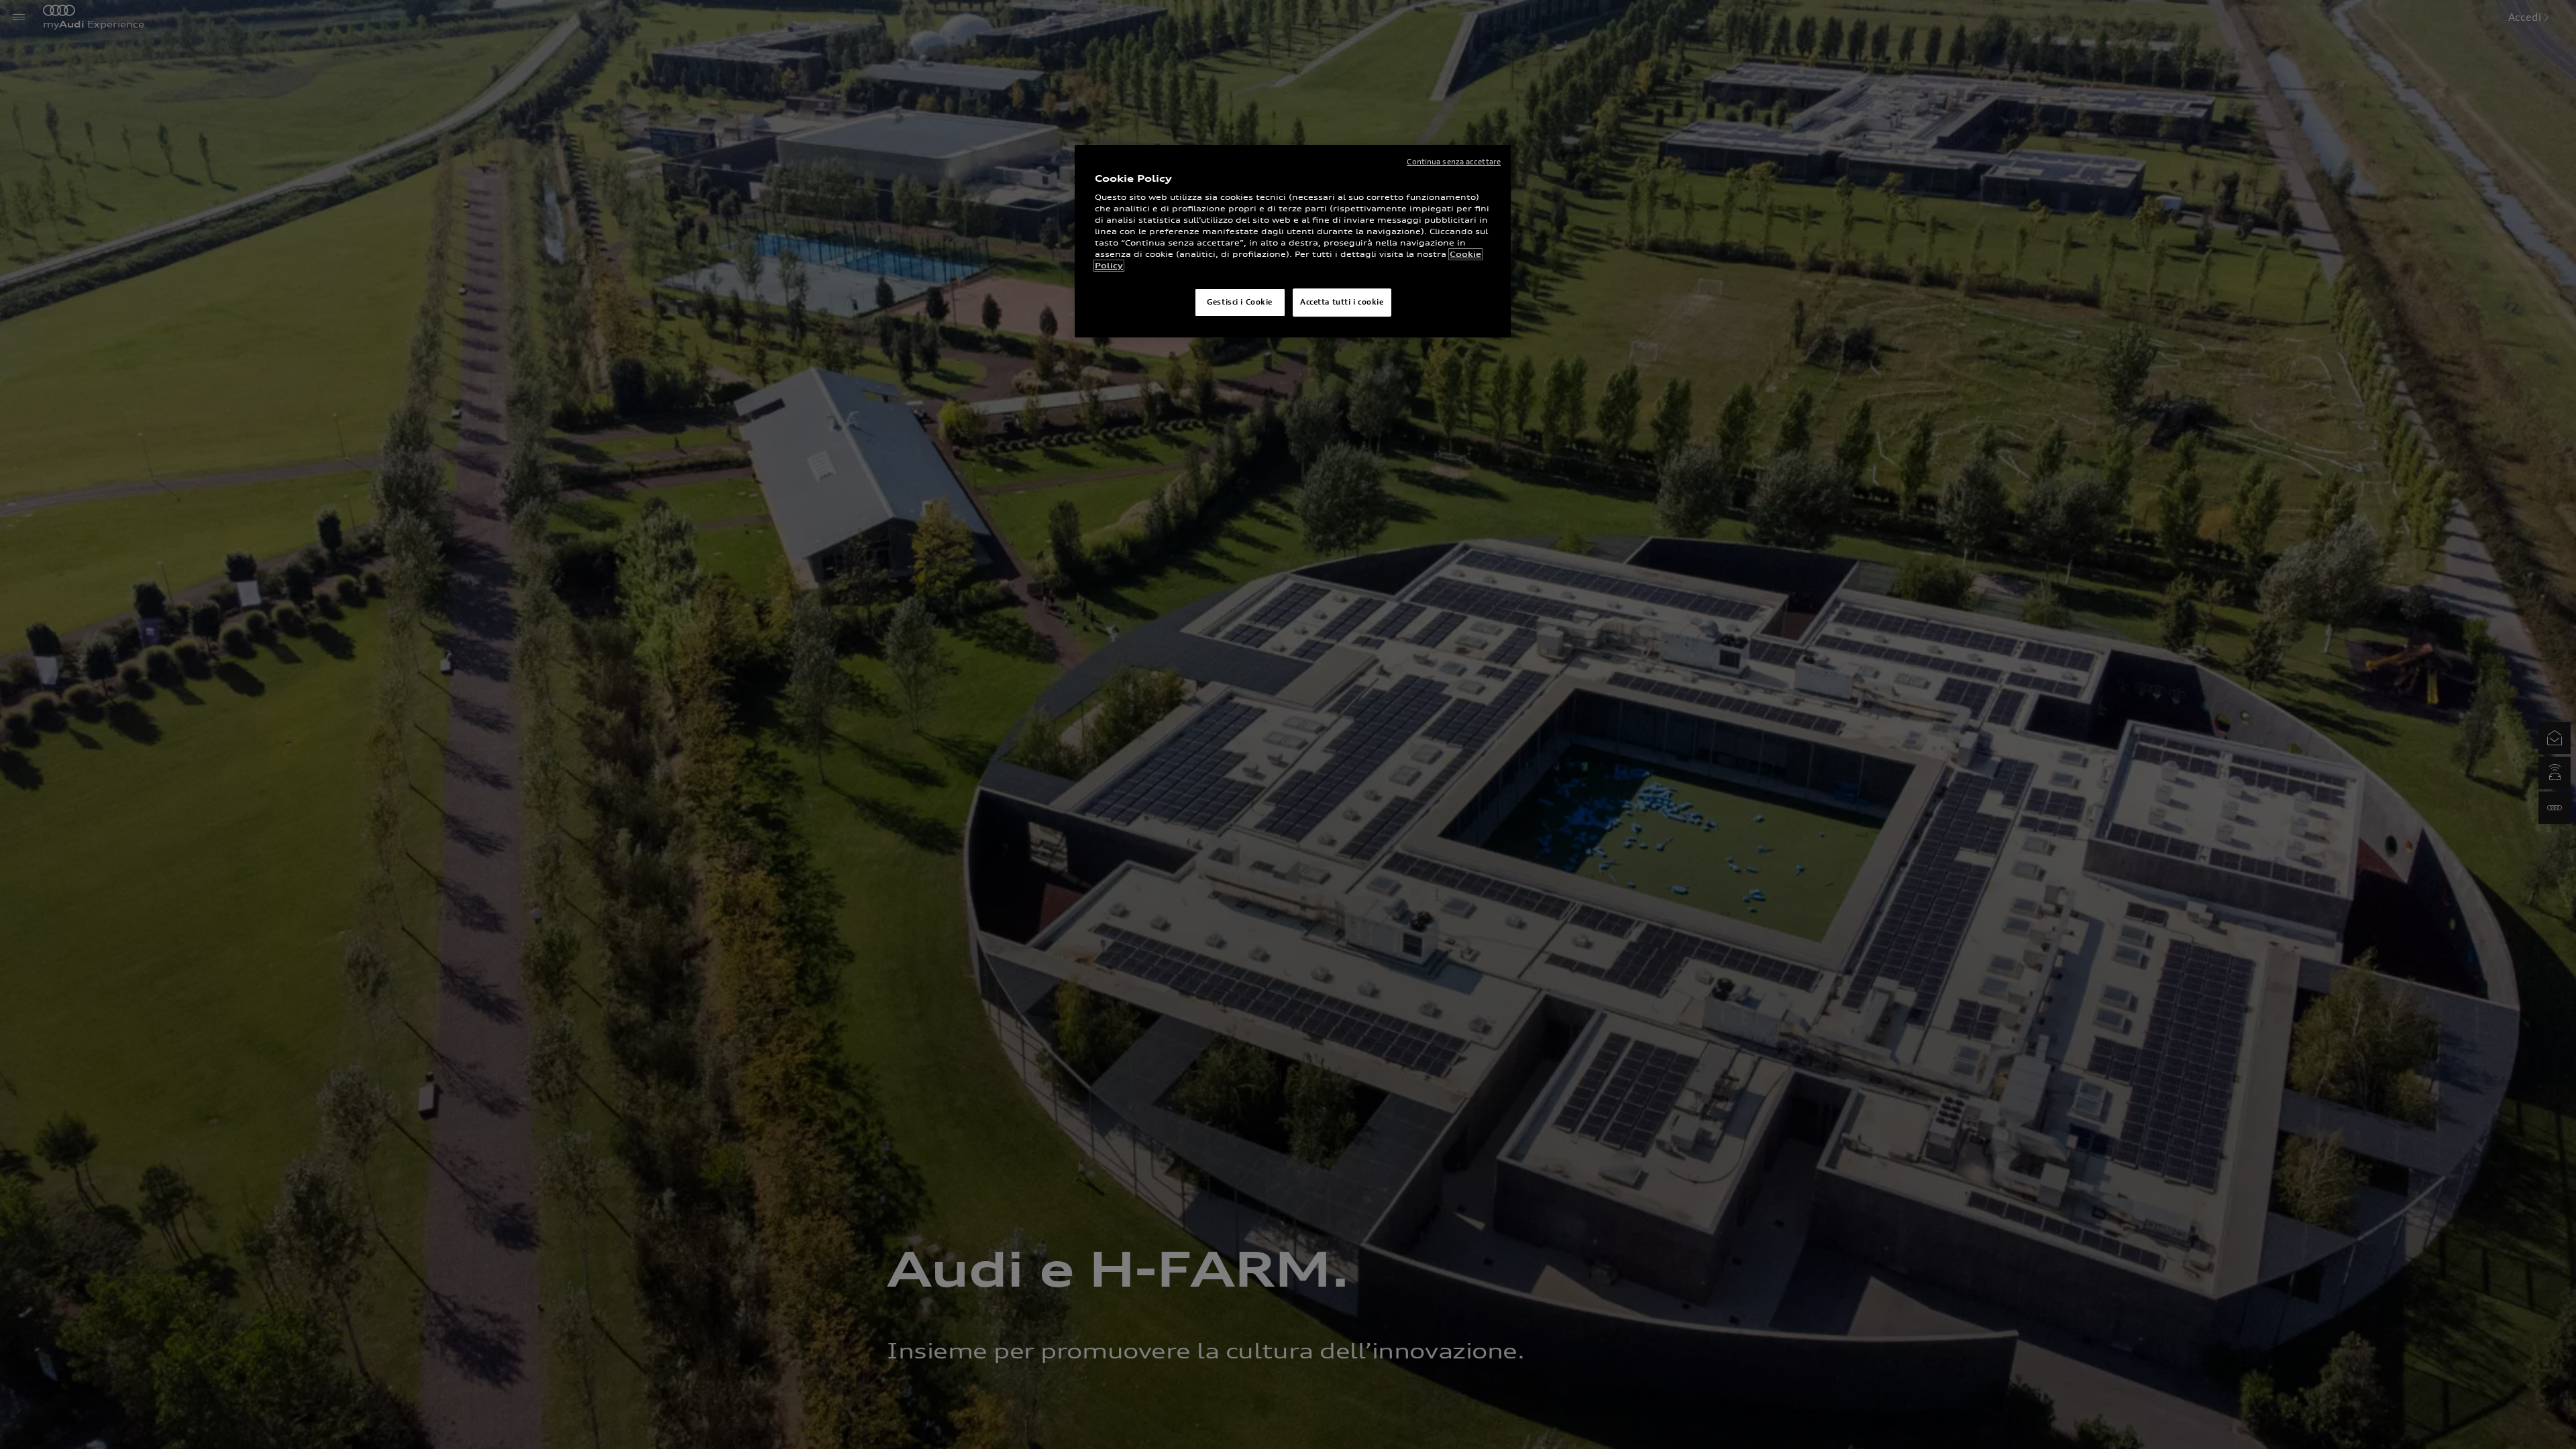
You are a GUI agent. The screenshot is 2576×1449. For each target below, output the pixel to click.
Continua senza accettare (1454, 162)
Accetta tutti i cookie (1342, 302)
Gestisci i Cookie (1240, 302)
